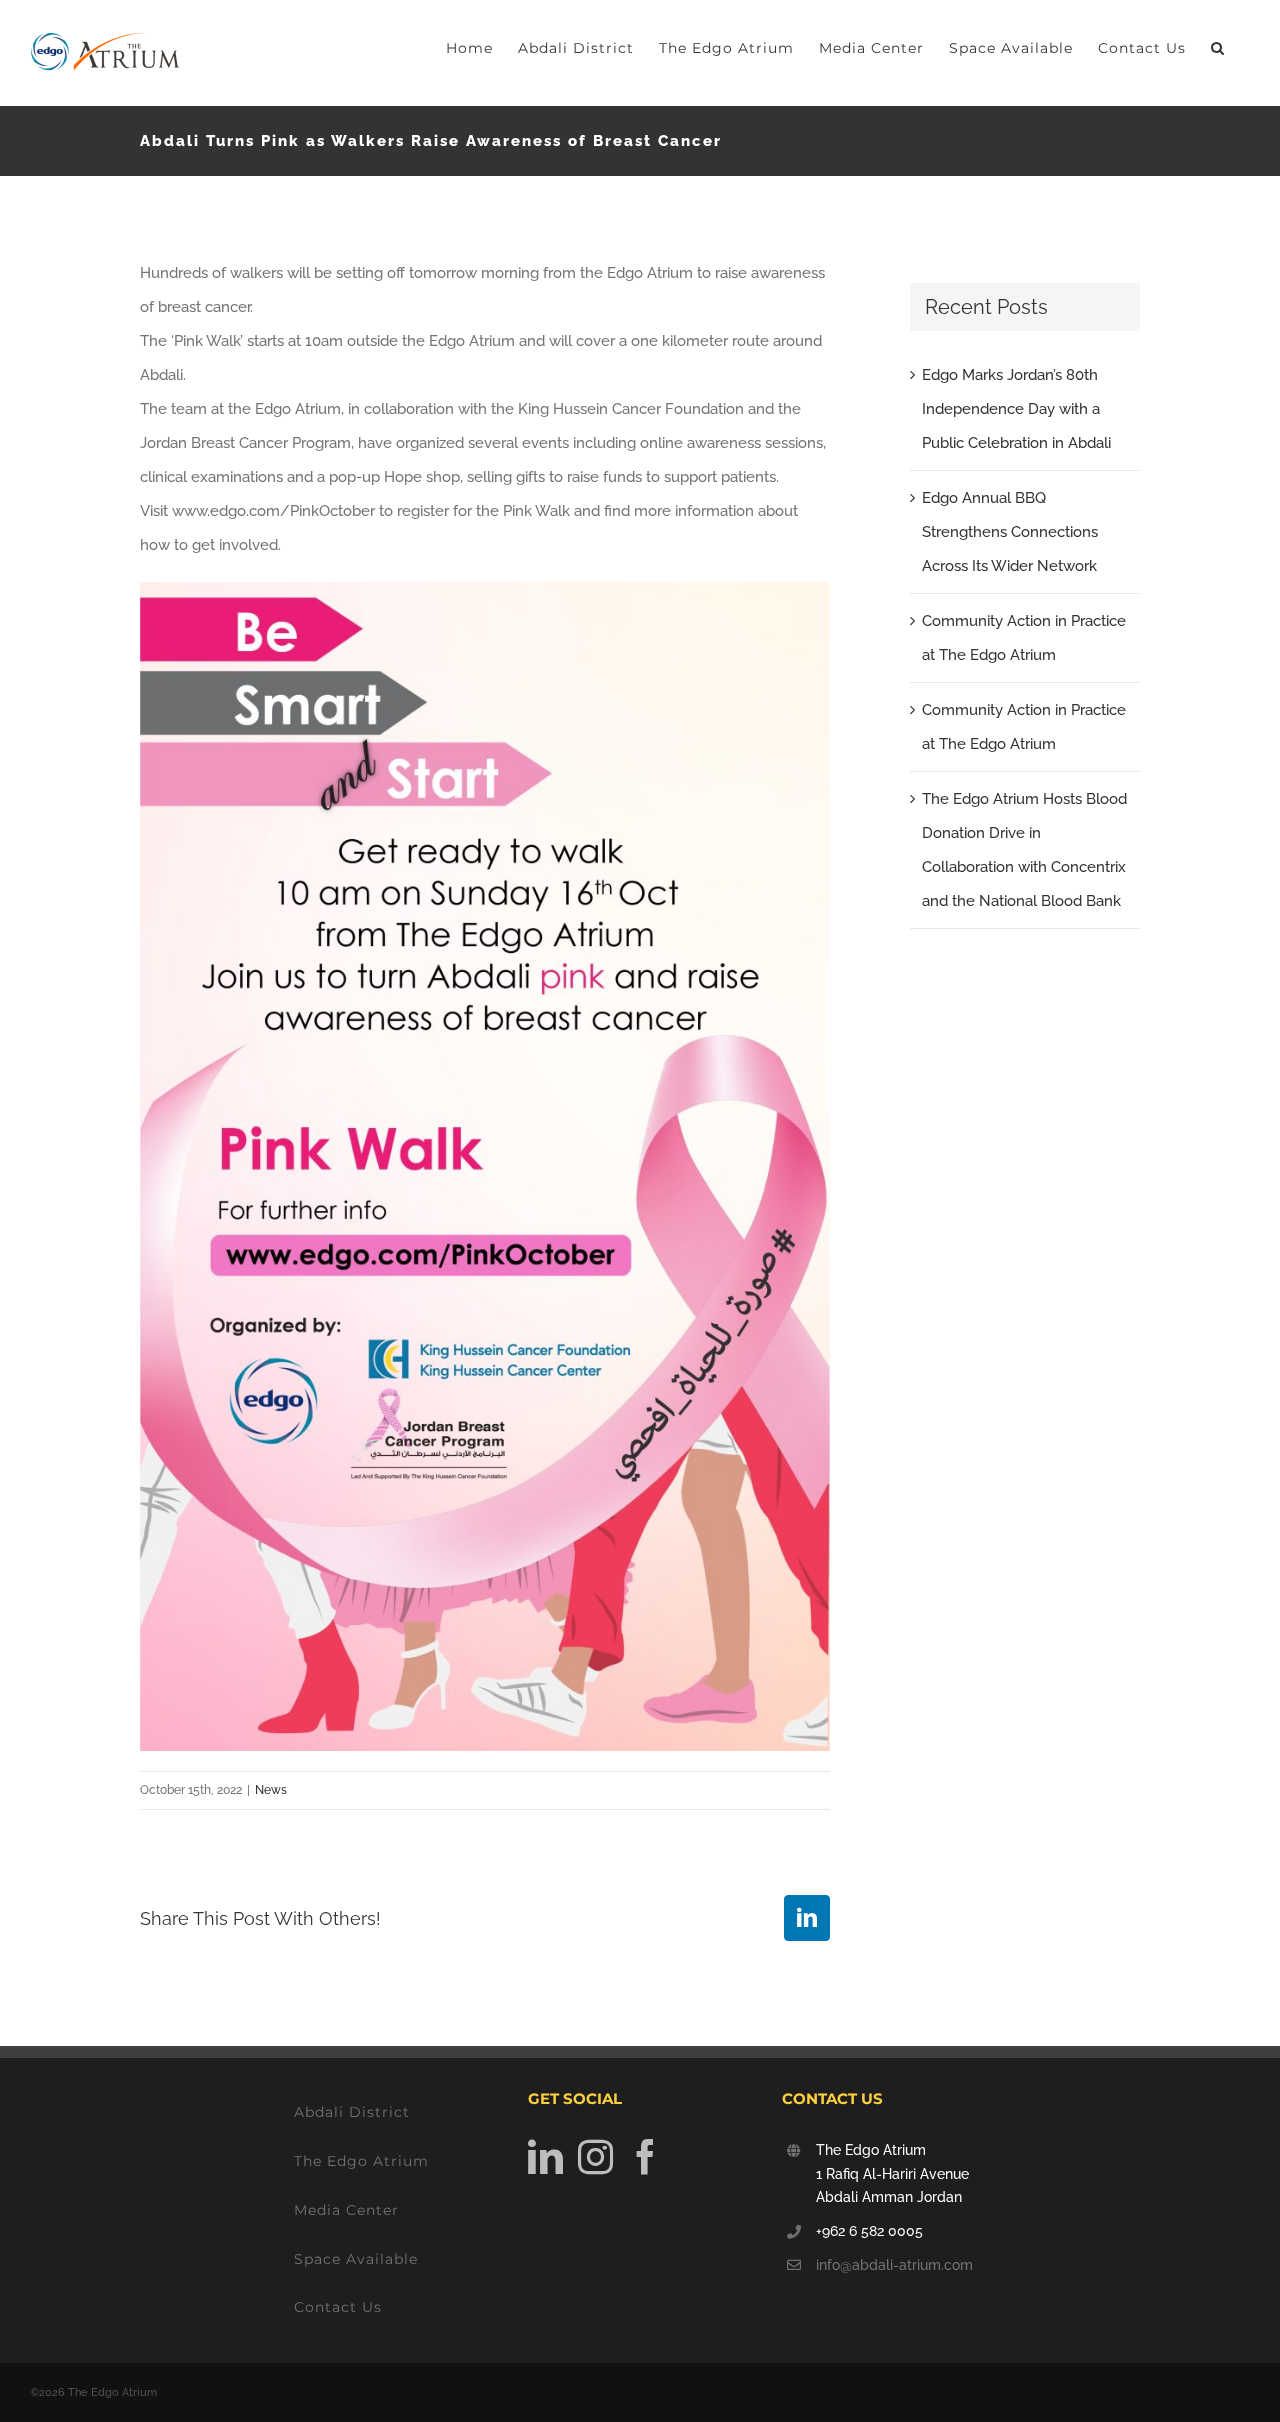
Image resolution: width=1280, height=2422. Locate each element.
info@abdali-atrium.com (894, 2265)
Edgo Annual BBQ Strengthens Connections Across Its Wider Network (1010, 532)
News (271, 1790)
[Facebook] (645, 2156)
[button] (1218, 47)
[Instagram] (595, 2156)
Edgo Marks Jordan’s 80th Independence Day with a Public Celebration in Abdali (1016, 409)
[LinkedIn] (545, 2156)
